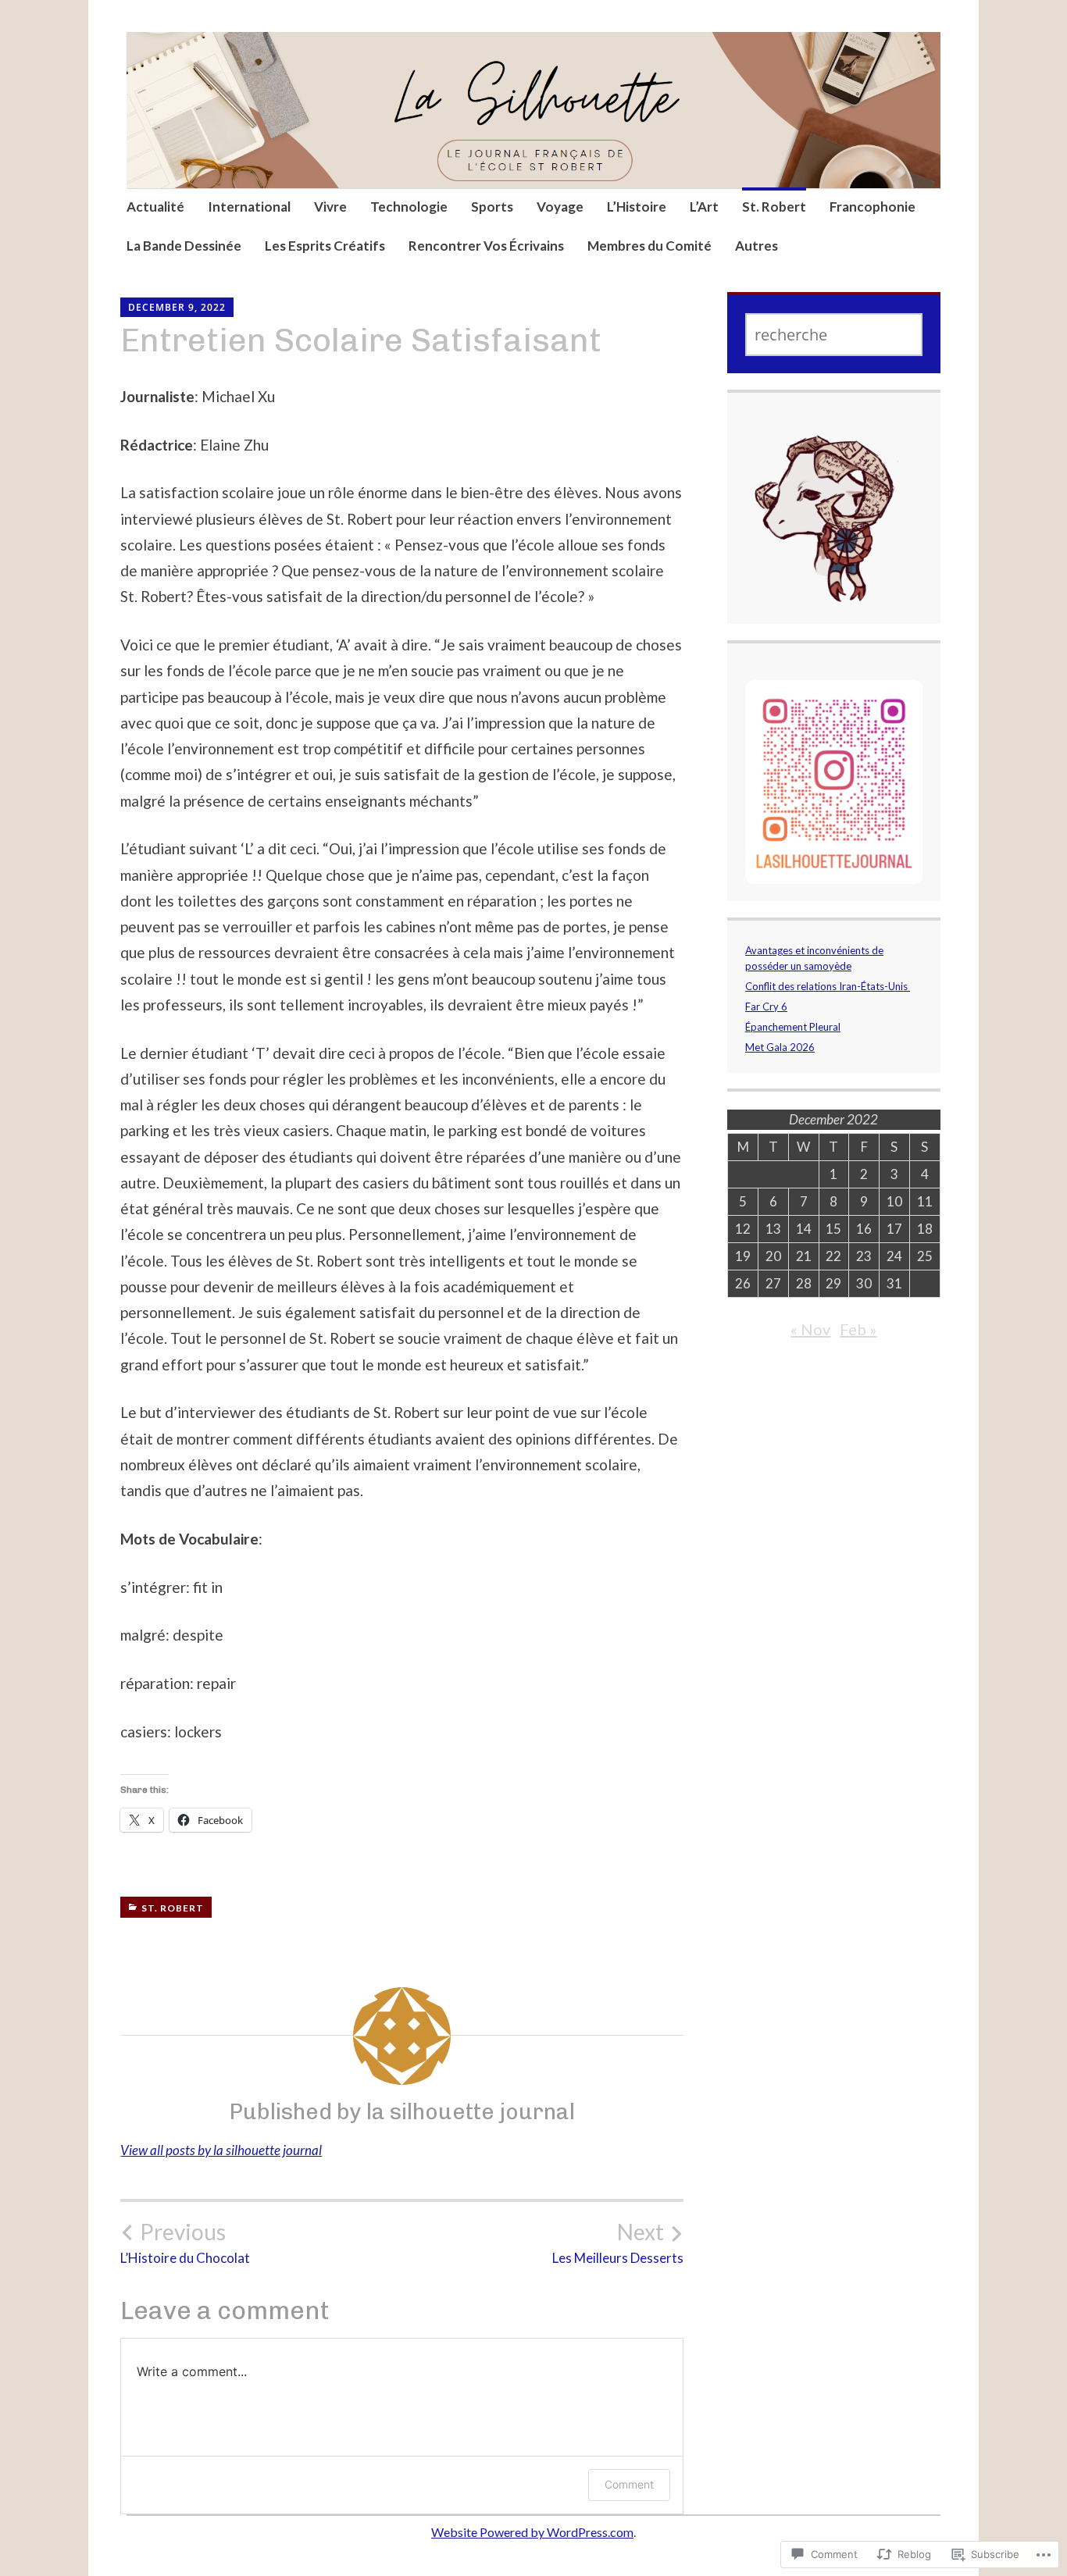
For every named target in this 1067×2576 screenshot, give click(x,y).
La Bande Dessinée (184, 246)
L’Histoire (637, 207)
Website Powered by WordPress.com (532, 2532)
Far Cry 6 (766, 1007)
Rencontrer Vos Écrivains (486, 246)
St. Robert (774, 207)
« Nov (810, 1329)
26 (743, 1283)
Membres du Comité (649, 246)
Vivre (330, 207)
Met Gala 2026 (780, 1047)
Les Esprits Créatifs (325, 246)
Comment (629, 2484)
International (249, 207)
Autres (757, 246)
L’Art (704, 207)
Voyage (560, 207)
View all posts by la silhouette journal (221, 2150)
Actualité (155, 207)
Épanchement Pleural (793, 1027)
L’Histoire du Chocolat (185, 2243)
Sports (492, 207)
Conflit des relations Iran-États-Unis (828, 986)
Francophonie (873, 207)
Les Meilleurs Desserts (618, 2243)
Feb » (858, 1329)
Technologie (409, 207)
